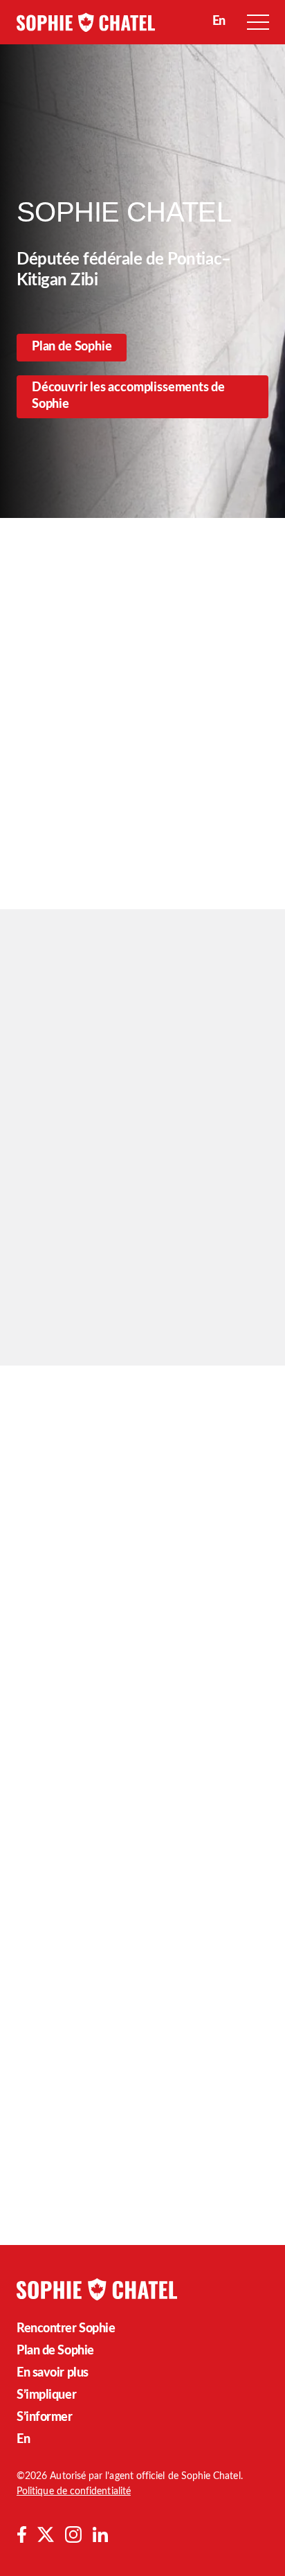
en (219, 21)
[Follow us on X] (46, 2534)
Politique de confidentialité (74, 2492)
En (23, 2440)
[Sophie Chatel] (86, 22)
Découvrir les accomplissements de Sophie (128, 396)
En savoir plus (53, 2373)
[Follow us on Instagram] (73, 2534)
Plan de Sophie (72, 347)
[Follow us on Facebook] (21, 2534)
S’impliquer (46, 2395)
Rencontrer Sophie (66, 2329)
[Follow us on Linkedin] (100, 2534)
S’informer (45, 2417)
